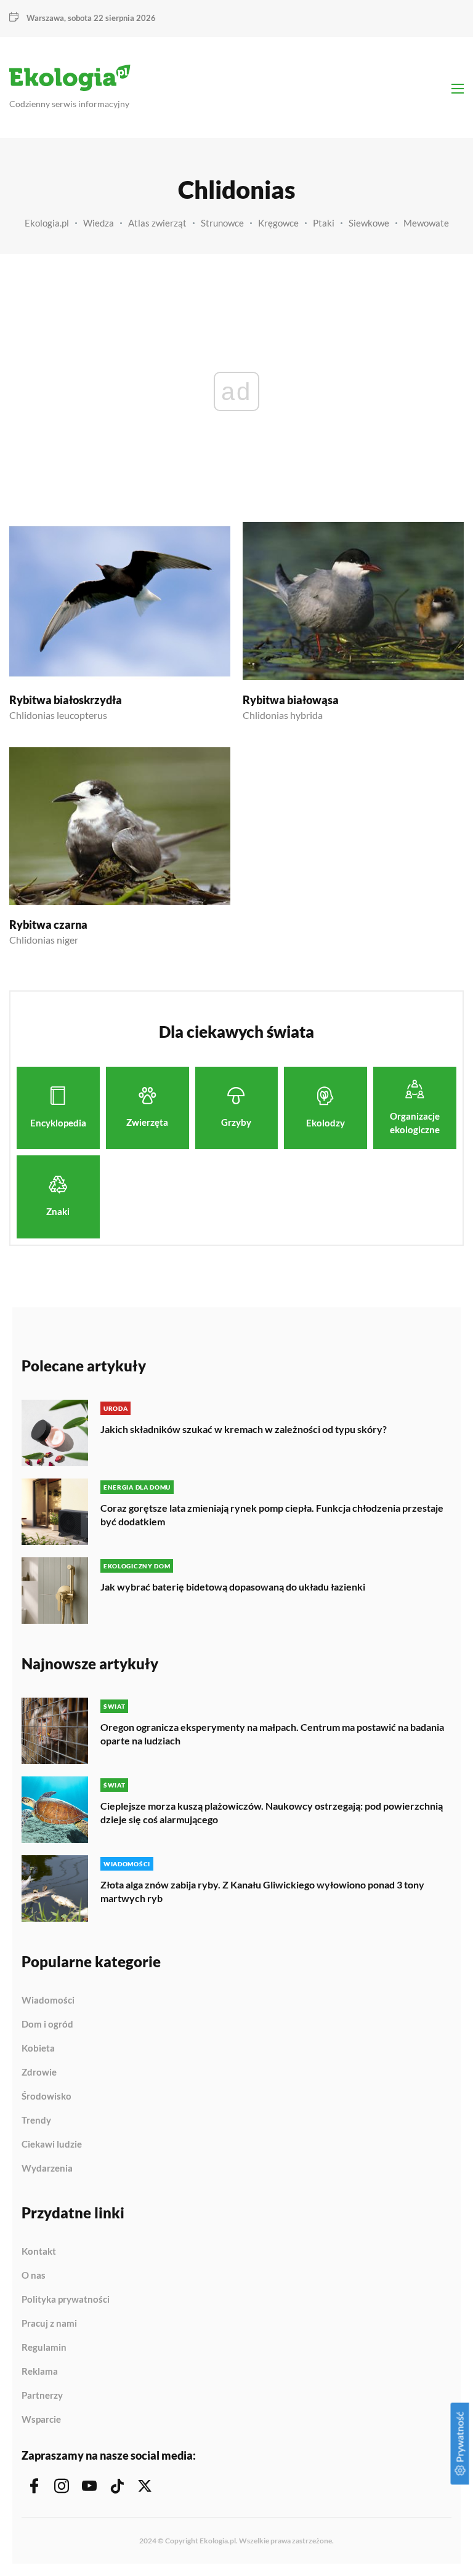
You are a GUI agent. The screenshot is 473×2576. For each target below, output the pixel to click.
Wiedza (99, 223)
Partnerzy (42, 2396)
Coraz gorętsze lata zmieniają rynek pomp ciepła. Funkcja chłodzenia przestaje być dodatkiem (272, 1515)
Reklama (40, 2372)
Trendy (36, 2121)
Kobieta (38, 2048)
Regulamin (44, 2348)
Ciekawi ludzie (52, 2145)
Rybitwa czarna (48, 925)
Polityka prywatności (66, 2300)
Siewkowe (369, 223)
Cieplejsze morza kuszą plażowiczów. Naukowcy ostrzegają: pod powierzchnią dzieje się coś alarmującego (272, 1812)
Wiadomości (48, 2000)
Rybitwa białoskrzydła (66, 700)
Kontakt (39, 2252)
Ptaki (324, 223)
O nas (34, 2276)
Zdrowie (39, 2072)
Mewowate (426, 223)
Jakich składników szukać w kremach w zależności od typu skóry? (244, 1429)
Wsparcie (41, 2419)
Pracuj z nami (49, 2324)
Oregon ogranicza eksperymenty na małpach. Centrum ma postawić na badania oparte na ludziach (272, 1734)
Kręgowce (278, 223)
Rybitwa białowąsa (291, 700)
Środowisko (46, 2097)
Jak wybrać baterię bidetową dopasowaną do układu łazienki (233, 1587)
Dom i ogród (47, 2024)
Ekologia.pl (47, 223)
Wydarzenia (47, 2168)
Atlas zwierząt (157, 223)
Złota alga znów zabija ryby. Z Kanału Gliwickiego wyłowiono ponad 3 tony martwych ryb (262, 1891)
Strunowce (222, 223)
